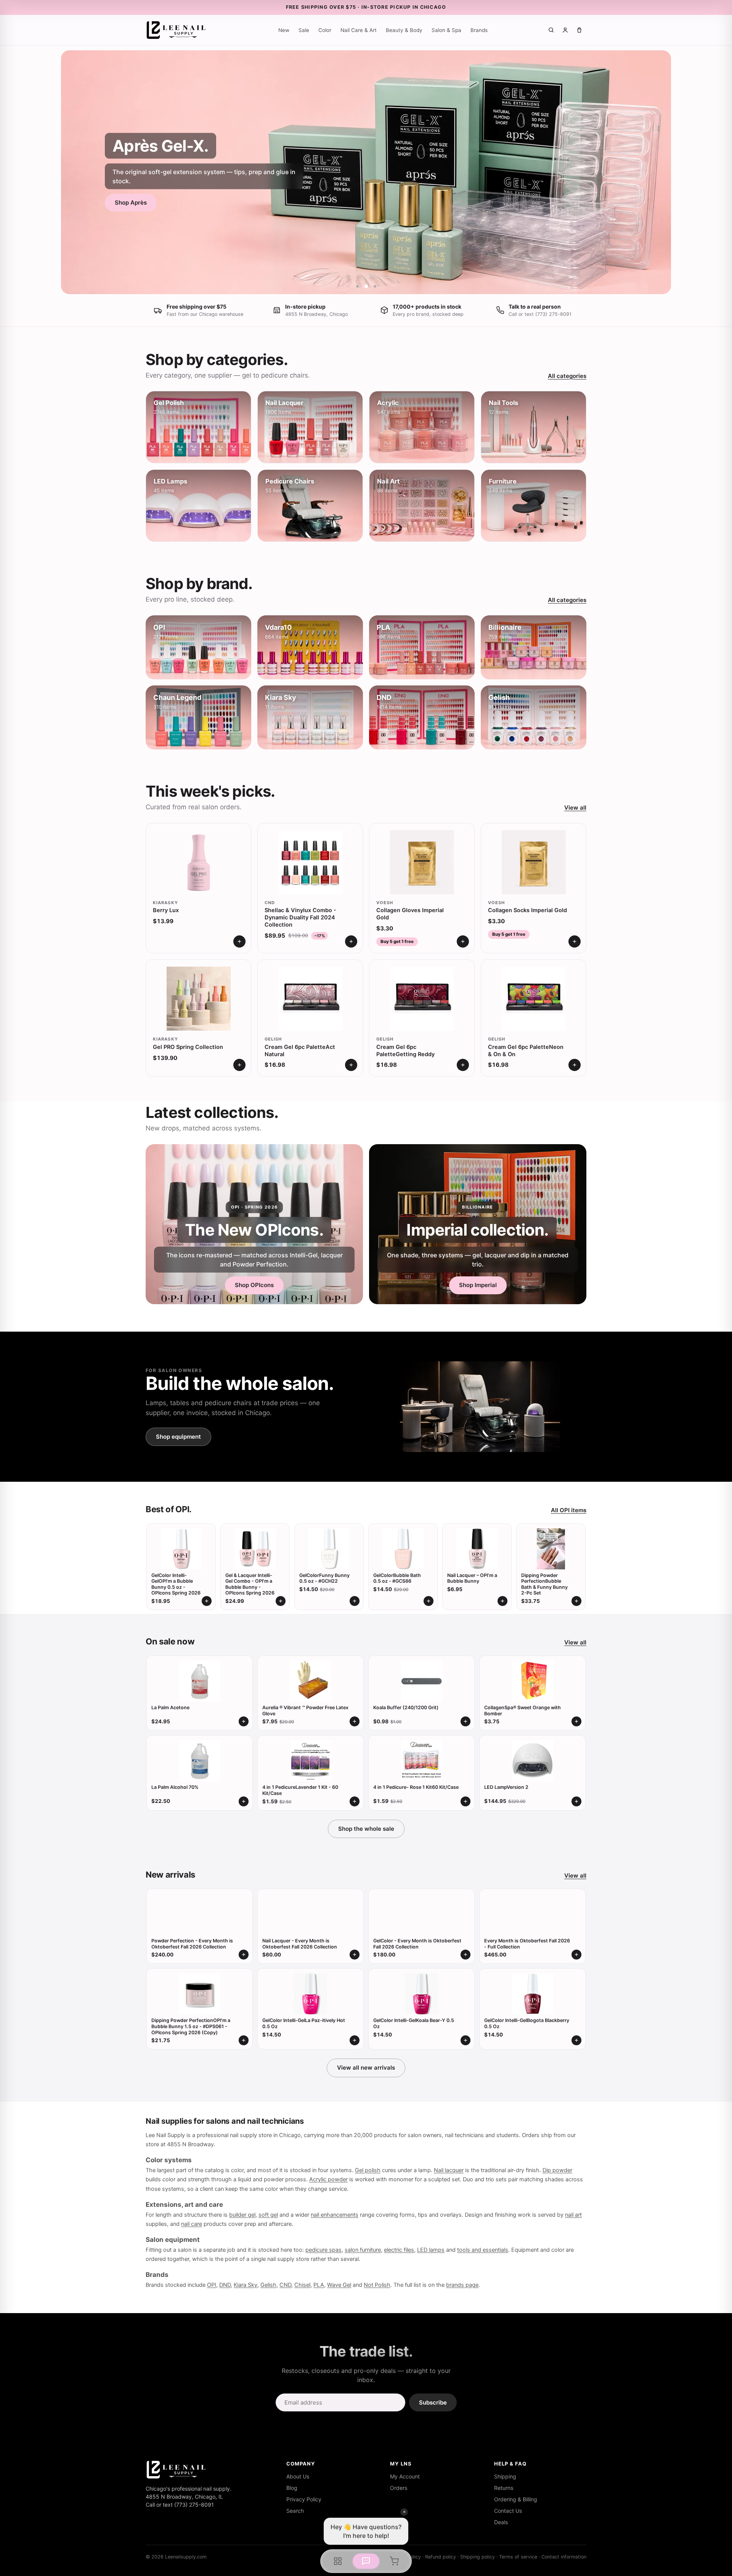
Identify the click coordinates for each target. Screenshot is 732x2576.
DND (225, 2285)
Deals (501, 2522)
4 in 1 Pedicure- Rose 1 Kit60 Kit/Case (416, 1787)
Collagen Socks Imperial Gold (527, 910)
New (284, 30)
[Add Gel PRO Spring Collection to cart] (239, 1065)
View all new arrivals (366, 2068)
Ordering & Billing (516, 2499)
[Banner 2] (366, 286)
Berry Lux (166, 910)
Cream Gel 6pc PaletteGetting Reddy (405, 1051)
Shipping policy (478, 2557)
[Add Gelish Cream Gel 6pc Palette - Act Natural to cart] (351, 1065)
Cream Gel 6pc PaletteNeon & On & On (526, 1051)
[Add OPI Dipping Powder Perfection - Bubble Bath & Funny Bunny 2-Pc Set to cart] (576, 1601)
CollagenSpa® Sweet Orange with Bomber (523, 1711)
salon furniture (363, 2250)
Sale (304, 30)
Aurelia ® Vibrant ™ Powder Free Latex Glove (305, 1711)
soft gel (268, 2215)
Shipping (505, 2476)
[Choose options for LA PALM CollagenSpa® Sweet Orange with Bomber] (576, 1721)
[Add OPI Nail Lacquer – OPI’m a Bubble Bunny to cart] (502, 1601)
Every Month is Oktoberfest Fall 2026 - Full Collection (527, 1944)
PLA (319, 2285)
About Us (298, 2476)
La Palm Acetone (170, 1707)
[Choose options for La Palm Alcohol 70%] (244, 1801)
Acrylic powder (328, 2179)
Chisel (302, 2285)
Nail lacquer (449, 2170)
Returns (504, 2488)
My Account (405, 2476)
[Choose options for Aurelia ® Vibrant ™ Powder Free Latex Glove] (355, 1721)
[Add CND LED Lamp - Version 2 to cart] (576, 1801)
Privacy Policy (304, 2499)
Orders (399, 2488)
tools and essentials (483, 2250)
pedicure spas (323, 2250)
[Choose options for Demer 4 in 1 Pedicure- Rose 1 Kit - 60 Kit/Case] (466, 1801)
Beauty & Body (404, 30)
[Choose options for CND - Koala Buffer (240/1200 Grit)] (466, 1721)
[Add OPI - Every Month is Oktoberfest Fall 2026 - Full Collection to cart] (576, 1955)
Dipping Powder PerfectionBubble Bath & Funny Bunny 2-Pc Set (544, 1584)
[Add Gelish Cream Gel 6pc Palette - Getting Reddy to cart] (463, 1065)
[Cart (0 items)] (579, 30)
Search (295, 2511)
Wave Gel (339, 2285)
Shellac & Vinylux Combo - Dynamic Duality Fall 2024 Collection (300, 917)
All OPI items (569, 1510)
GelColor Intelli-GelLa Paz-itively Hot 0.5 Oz (304, 2023)
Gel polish (368, 2170)
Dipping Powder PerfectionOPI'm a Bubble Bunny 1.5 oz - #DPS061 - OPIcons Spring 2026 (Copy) (191, 2026)
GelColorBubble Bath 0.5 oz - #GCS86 (397, 1578)
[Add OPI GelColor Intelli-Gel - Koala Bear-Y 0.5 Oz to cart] (466, 2040)
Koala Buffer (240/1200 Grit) (406, 1707)
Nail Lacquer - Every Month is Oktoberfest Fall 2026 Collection (300, 1944)
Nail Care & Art (359, 30)
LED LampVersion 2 (506, 1787)
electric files (399, 2250)
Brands (479, 30)
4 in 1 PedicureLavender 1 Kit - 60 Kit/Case (300, 1790)
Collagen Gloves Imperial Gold (410, 914)
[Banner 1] (357, 286)
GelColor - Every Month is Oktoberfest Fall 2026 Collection (417, 1944)
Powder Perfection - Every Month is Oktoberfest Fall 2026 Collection (192, 1944)
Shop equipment (178, 1437)
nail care (192, 2224)
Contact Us (508, 2511)
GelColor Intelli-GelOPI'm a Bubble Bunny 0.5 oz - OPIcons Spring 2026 (176, 1584)
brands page (462, 2285)
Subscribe (433, 2402)
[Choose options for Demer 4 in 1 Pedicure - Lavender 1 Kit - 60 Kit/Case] (355, 1801)
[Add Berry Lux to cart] (239, 941)
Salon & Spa (446, 30)
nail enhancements (335, 2215)
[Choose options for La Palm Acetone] (244, 1721)
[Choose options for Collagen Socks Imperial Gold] (575, 941)
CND (285, 2285)
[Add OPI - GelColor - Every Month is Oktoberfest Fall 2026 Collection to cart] (466, 1955)
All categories (567, 376)
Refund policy (441, 2557)
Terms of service (518, 2557)
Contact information (564, 2557)
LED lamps (431, 2250)
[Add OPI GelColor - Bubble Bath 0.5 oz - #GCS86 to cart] (429, 1601)
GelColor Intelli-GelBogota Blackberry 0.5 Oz (527, 2023)
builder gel (242, 2215)
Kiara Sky (246, 2285)
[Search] (551, 30)
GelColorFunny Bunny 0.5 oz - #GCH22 (324, 1578)
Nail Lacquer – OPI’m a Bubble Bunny (472, 1578)
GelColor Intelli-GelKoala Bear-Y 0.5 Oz (414, 2023)
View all (575, 808)
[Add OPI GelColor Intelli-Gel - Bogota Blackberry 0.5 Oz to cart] (576, 2040)
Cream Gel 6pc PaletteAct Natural (300, 1051)
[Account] (565, 30)
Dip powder (557, 2170)
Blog (292, 2488)
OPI (212, 2285)
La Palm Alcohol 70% (175, 1787)
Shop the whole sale (366, 1829)
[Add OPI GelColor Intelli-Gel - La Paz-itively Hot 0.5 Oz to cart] (355, 2040)
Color (325, 30)
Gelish (268, 2285)
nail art (573, 2215)
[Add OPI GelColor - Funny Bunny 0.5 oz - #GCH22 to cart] (355, 1601)
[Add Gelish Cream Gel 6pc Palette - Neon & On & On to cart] (575, 1065)
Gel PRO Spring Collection (188, 1047)
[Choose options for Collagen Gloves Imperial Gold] (463, 941)
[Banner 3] (375, 286)
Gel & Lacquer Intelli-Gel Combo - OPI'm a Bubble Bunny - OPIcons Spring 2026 (250, 1584)
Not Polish (377, 2285)
